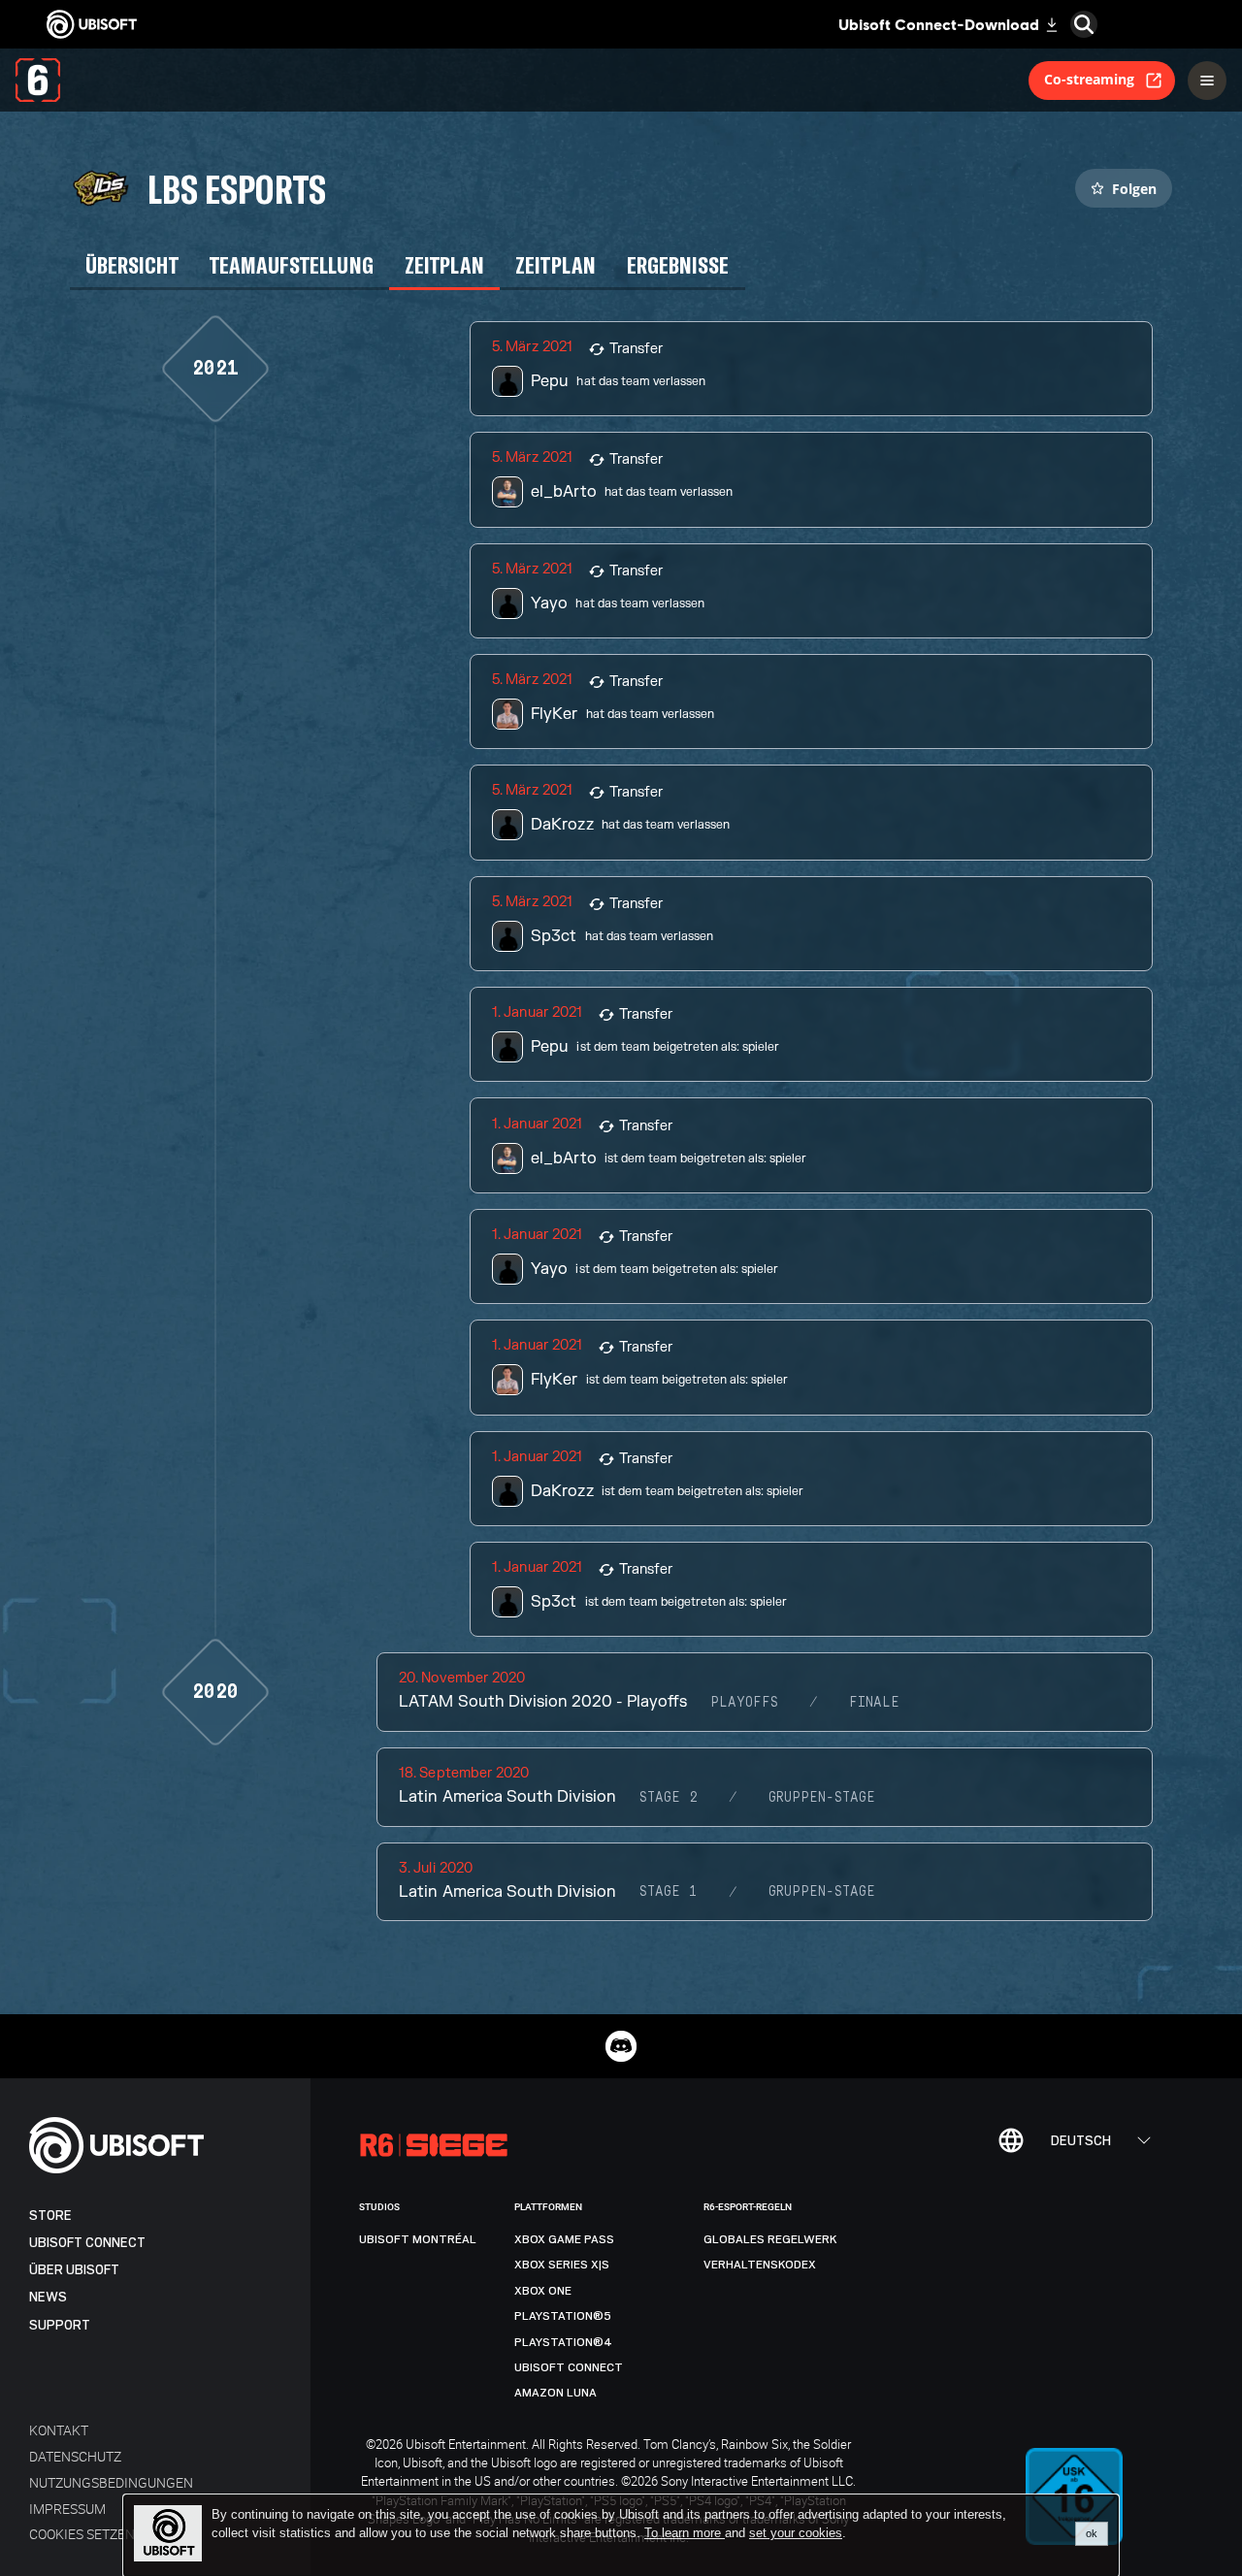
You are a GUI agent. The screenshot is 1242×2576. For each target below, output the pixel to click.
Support (60, 2325)
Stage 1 (669, 1892)
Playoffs (744, 1703)
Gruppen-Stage (822, 1798)
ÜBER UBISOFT (74, 2270)
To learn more (685, 2533)
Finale (874, 1703)
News (48, 2297)
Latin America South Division (507, 1797)
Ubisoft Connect (87, 2243)
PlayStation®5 (563, 2316)
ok (1092, 2533)
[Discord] (621, 2046)
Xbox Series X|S (562, 2265)
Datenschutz (75, 2456)
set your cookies (796, 2533)
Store (50, 2216)
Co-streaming (1089, 79)
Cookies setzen (82, 2534)
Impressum (67, 2509)
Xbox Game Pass (564, 2239)
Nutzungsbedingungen (111, 2482)
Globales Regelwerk (770, 2239)
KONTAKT (59, 2430)
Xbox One (543, 2291)
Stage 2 (669, 1798)
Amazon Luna (556, 2393)
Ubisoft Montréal (418, 2239)
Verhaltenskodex (760, 2265)
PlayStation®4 (563, 2342)
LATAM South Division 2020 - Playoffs (543, 1702)
